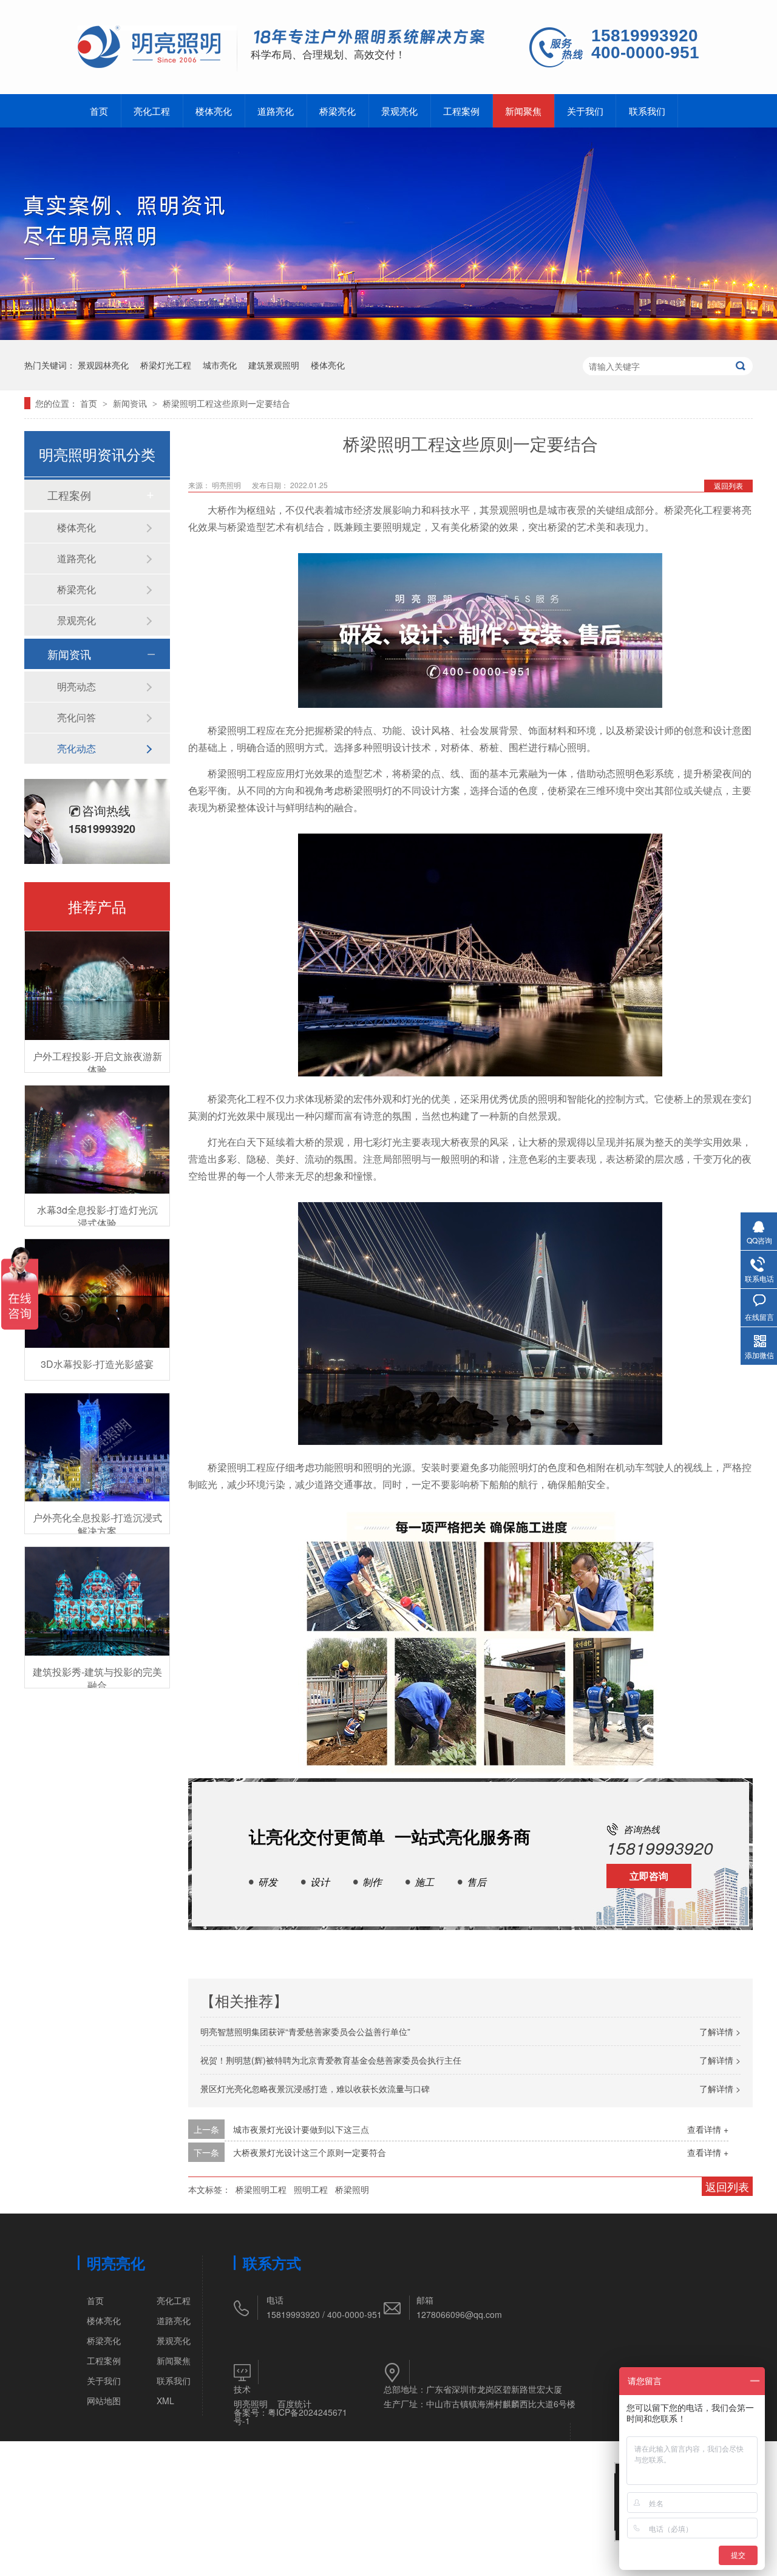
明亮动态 (76, 686)
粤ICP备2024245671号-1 (290, 2416)
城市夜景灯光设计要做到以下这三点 (301, 2129)
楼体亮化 (214, 111)
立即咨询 (649, 1876)
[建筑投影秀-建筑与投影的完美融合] (97, 1601)
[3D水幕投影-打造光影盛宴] (97, 1293)
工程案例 (461, 111)
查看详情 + (708, 2129)
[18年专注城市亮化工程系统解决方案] (369, 38)
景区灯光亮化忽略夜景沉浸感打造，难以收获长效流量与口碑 (315, 2088)
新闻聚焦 (523, 111)
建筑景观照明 (274, 365)
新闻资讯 (131, 403)
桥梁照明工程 (261, 2189)
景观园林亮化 (103, 365)
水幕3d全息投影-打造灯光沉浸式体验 (97, 1216)
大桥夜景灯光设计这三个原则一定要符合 (310, 2152)
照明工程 (311, 2189)
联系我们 (647, 111)
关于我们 (585, 111)
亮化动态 (76, 748)
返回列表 (728, 485)
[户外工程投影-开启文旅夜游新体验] (97, 986)
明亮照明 (251, 2404)
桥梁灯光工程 (166, 365)
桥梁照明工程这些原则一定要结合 (226, 403)
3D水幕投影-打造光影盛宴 (97, 1364)
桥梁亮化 (338, 111)
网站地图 (104, 2401)
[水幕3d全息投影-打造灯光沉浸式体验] (97, 1140)
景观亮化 (399, 111)
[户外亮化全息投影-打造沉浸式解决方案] (97, 1448)
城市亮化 (220, 365)
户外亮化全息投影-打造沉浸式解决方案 (97, 1524)
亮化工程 (152, 111)
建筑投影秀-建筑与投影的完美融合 (97, 1678)
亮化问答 (76, 717)
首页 (99, 111)
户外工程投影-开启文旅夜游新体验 (97, 1063)
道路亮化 (276, 111)
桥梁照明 (352, 2189)
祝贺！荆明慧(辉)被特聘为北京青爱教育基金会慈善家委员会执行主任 (331, 2060)
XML (165, 2401)
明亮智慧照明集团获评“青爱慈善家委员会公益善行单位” (305, 2031)
